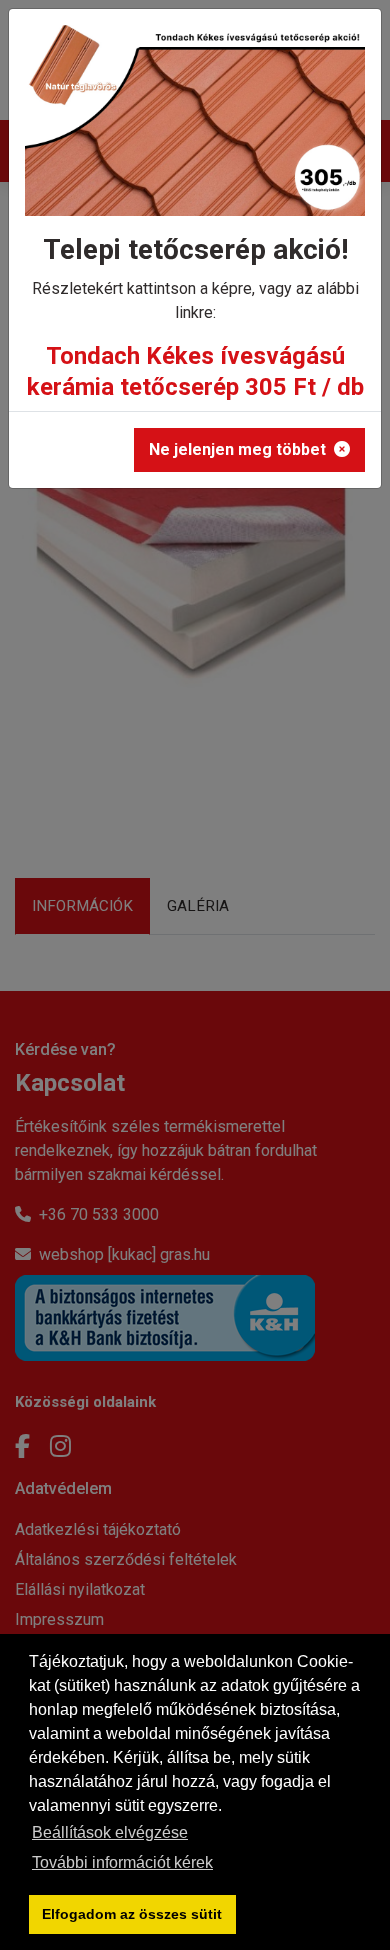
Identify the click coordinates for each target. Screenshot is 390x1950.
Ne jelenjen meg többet (237, 449)
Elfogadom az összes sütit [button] (132, 1914)
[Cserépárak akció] (195, 127)
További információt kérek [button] (122, 1862)
